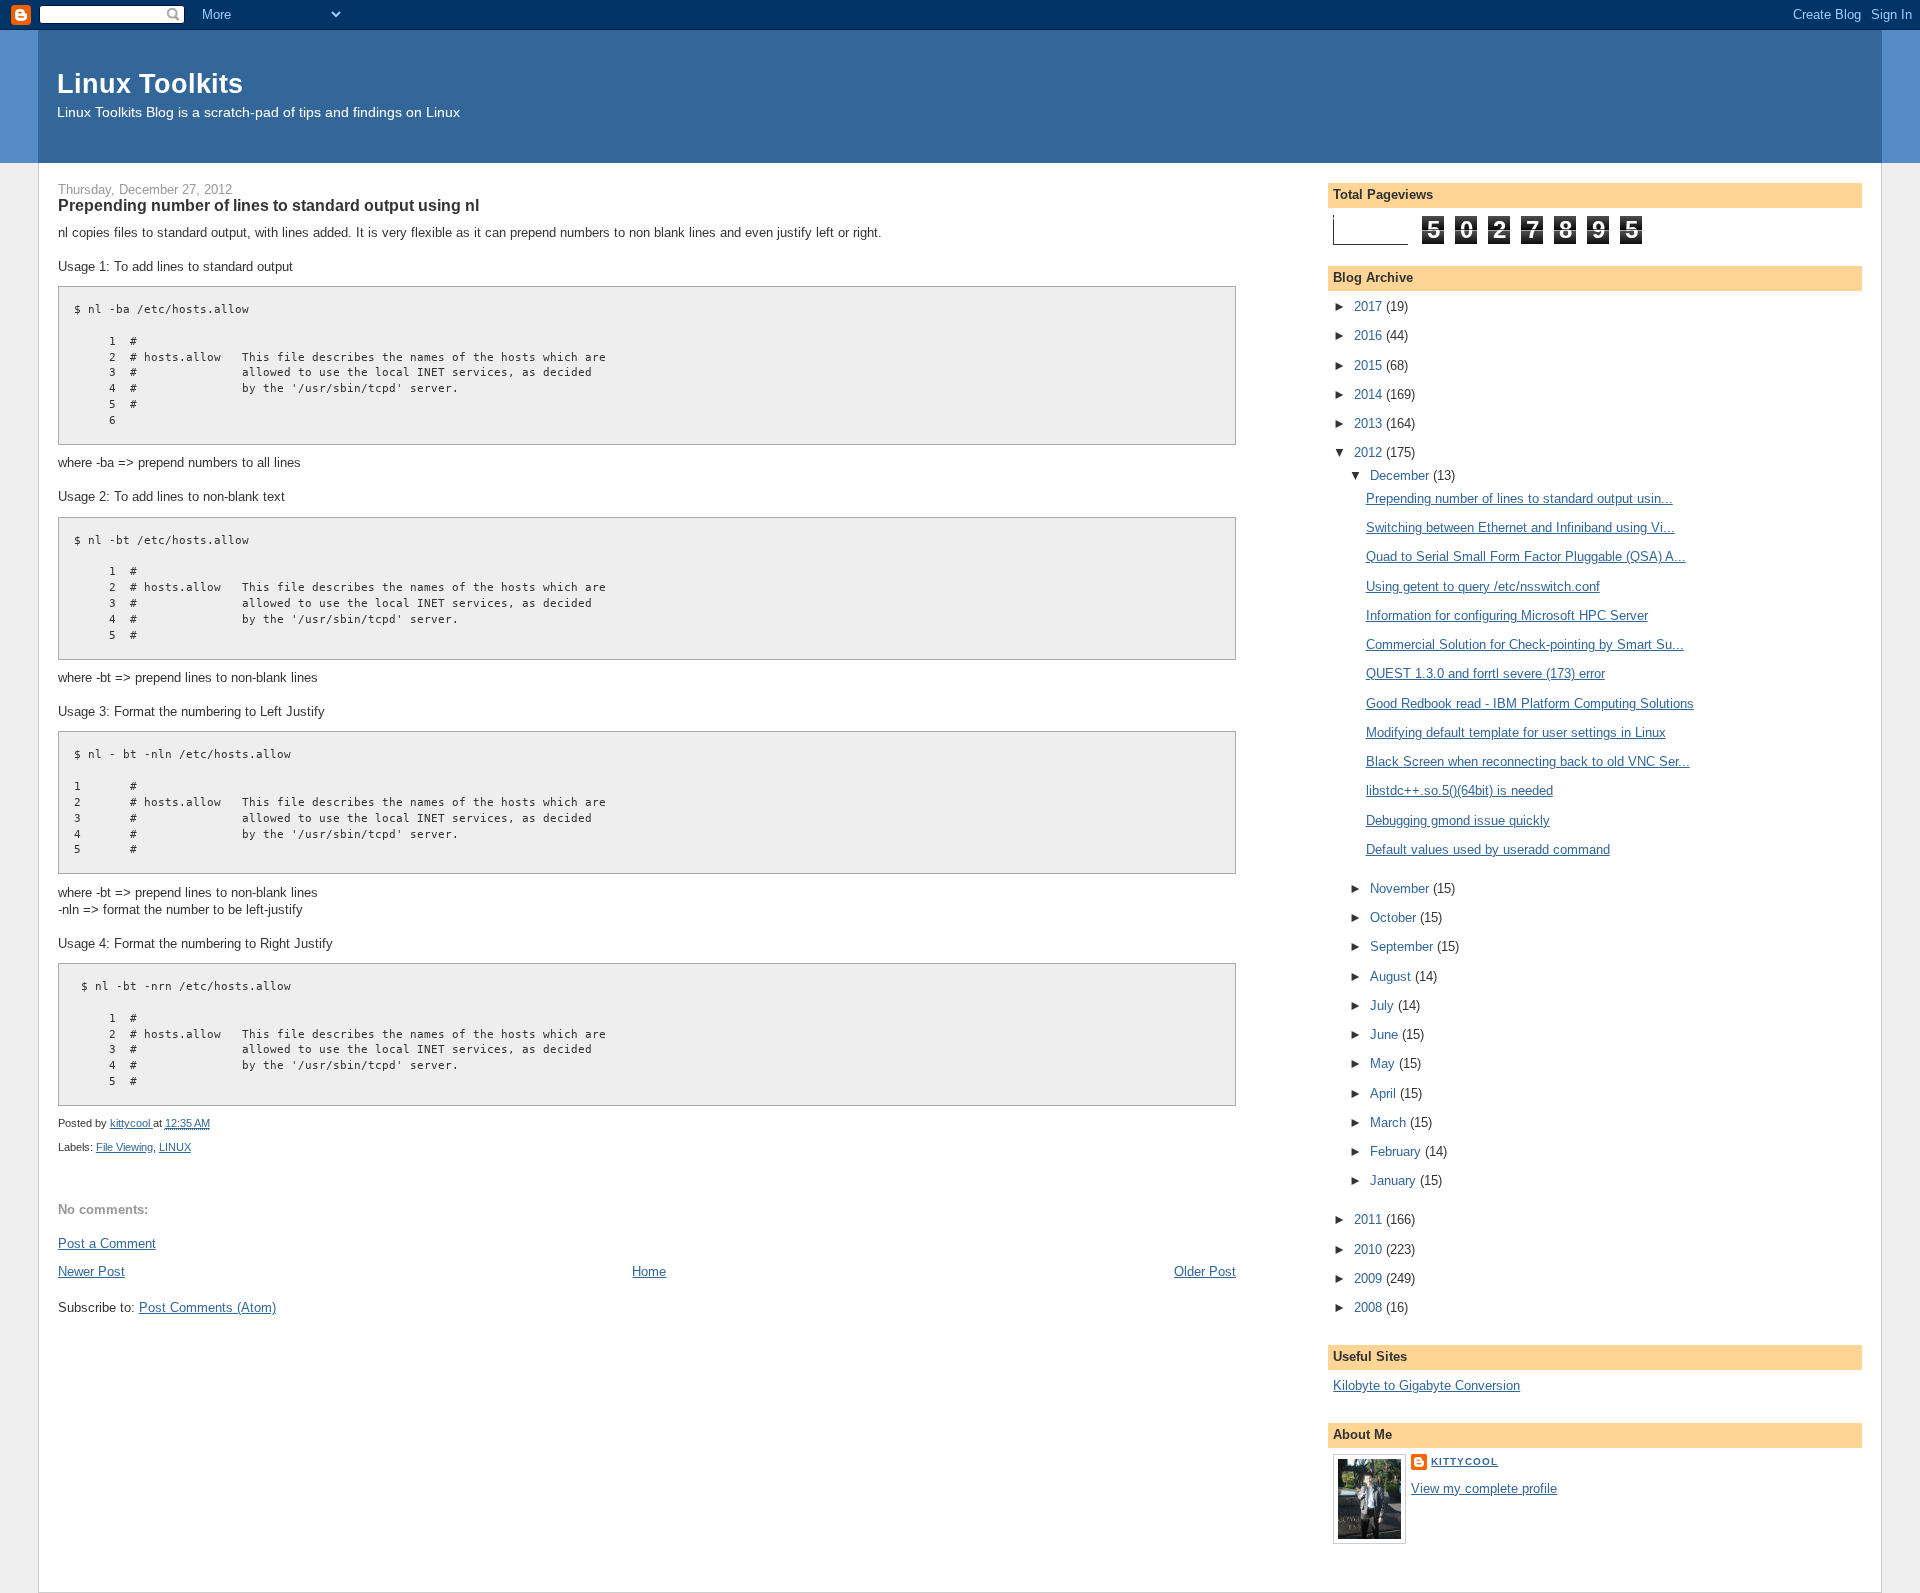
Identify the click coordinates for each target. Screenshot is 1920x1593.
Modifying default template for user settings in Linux (1516, 732)
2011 (1370, 1219)
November (1401, 888)
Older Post (1205, 1271)
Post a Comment (107, 1243)
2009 (1370, 1278)
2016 (1370, 335)
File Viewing (124, 1147)
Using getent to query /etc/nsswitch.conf (1483, 586)
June (1386, 1034)
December (1401, 475)
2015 (1370, 365)
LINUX (175, 1147)
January (1395, 1180)
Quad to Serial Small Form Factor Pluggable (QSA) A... (1526, 556)
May (1384, 1063)
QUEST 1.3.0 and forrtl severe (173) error (1485, 673)
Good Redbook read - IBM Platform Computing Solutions (1530, 703)
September (1403, 946)
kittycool (1464, 1461)
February (1397, 1151)
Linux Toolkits (150, 83)
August (1392, 976)
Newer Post (91, 1271)
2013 (1370, 423)
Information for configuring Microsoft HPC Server (1507, 615)
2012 (1370, 452)
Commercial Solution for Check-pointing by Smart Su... (1525, 644)
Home (649, 1271)
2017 (1370, 306)
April (1385, 1093)
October (1395, 917)
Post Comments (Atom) (207, 1307)
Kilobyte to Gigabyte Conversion (1426, 1385)
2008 (1370, 1307)
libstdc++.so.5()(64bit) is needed (1459, 790)
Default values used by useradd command (1488, 849)
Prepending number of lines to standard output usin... (1519, 498)
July (1384, 1005)
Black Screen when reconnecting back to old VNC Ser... (1528, 761)
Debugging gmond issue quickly (1458, 820)
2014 (1370, 394)
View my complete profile (1484, 1488)
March (1390, 1122)
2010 (1370, 1249)
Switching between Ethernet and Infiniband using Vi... (1520, 527)
